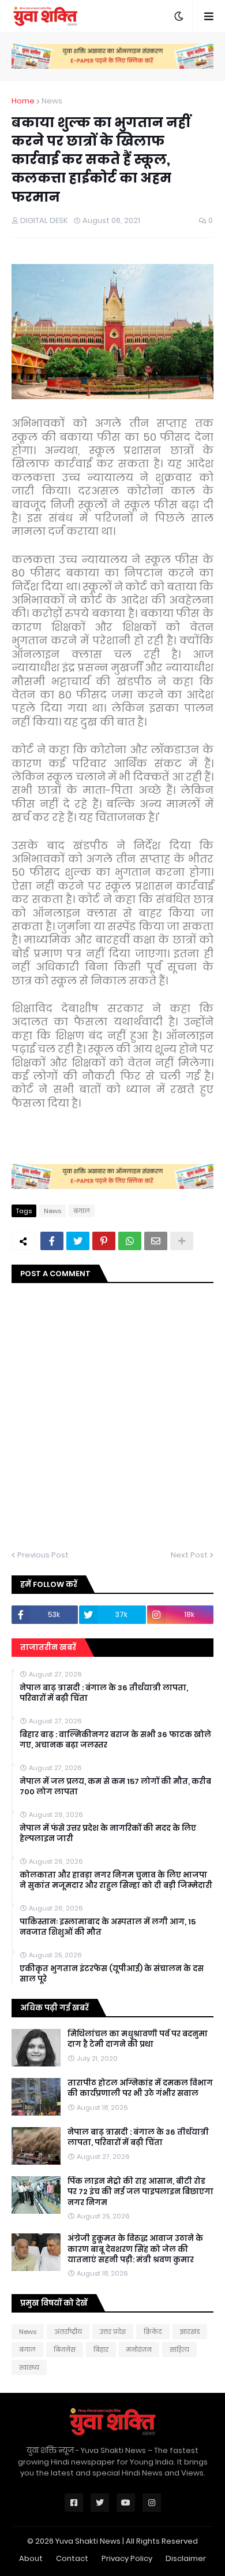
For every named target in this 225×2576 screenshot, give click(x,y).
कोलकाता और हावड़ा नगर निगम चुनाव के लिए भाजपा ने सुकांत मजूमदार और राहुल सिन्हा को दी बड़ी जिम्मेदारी (116, 1880)
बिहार (101, 2350)
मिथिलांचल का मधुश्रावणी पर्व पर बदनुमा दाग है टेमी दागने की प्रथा (138, 2039)
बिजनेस (65, 2350)
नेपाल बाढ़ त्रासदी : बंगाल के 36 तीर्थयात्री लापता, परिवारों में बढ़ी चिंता (104, 1693)
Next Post (189, 1555)
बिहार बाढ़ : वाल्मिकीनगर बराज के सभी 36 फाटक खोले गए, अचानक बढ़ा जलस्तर (115, 1740)
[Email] (156, 1241)
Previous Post (43, 1555)
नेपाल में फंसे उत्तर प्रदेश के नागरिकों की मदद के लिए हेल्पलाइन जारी (108, 1834)
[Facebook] (52, 1241)
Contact (72, 2558)
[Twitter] (78, 1241)
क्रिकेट (153, 2332)
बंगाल (82, 1211)
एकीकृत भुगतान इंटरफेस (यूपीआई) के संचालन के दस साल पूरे (112, 1974)
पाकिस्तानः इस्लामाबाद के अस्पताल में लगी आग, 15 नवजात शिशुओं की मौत (108, 1927)
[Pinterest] (104, 1241)
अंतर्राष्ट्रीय (68, 2332)
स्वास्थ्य (29, 2367)
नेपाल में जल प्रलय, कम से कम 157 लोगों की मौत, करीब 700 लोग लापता (115, 1787)
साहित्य (179, 2350)
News (52, 101)
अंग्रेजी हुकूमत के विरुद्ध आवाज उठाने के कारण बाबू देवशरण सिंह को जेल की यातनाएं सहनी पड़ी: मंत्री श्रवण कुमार (135, 2249)
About (31, 2558)
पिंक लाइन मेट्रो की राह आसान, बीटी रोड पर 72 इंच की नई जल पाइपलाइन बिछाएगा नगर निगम (140, 2192)
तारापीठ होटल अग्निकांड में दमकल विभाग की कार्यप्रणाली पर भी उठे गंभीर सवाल (140, 2088)
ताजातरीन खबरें (48, 1647)
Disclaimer (186, 2558)
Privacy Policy (127, 2558)
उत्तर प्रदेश (113, 2332)
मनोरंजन (139, 2350)
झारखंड (190, 2332)
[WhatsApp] (130, 1241)
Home (23, 101)
